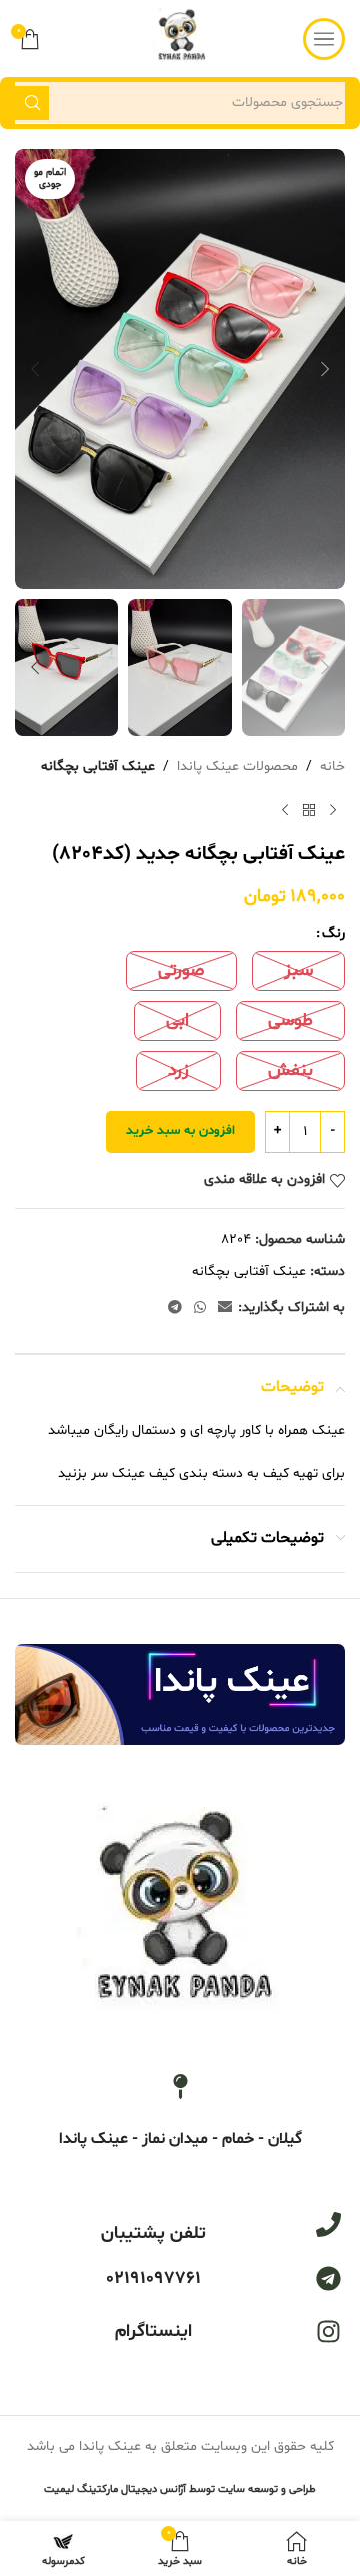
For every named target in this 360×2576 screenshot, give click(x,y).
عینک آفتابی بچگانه (98, 767)
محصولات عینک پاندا (237, 767)
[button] (325, 369)
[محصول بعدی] (285, 810)
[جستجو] (32, 103)
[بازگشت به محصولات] (309, 810)
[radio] (298, 971)
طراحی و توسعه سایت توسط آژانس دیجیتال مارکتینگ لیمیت (180, 2490)
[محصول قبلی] (333, 810)
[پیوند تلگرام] (175, 1308)
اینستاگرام (153, 2332)
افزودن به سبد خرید (180, 1131)
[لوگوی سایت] (180, 38)
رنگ (333, 934)
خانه (332, 767)
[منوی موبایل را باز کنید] (324, 39)
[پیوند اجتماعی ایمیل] (225, 1308)
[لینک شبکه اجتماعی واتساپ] (200, 1308)
